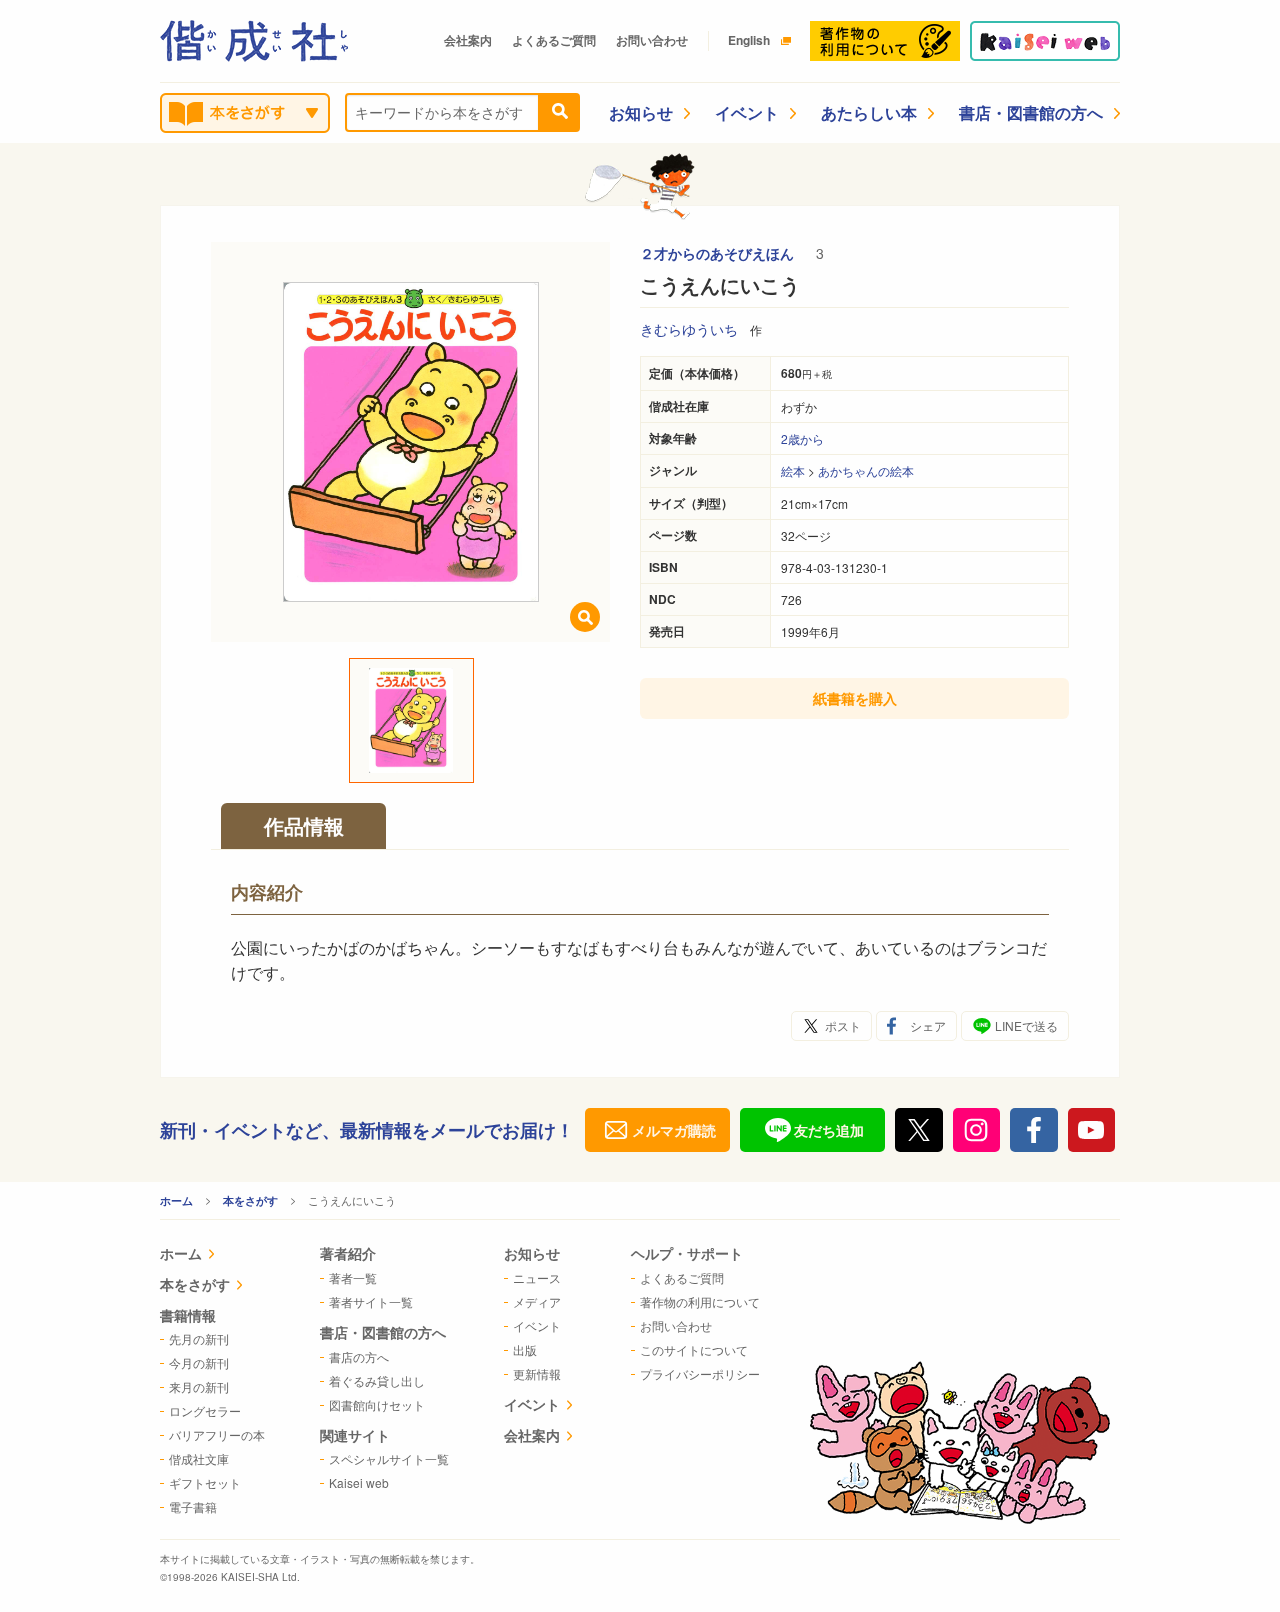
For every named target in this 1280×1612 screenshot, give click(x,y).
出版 (525, 1349)
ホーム (176, 1200)
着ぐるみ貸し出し (377, 1380)
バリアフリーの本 (217, 1434)
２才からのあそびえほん (719, 253)
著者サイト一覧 (371, 1301)
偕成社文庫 (199, 1458)
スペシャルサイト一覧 (389, 1458)
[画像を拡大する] (585, 617)
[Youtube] (1092, 1130)
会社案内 (468, 40)
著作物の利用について (700, 1301)
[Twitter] (919, 1130)
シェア (928, 1025)
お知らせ (641, 112)
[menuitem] (212, 1255)
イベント (747, 112)
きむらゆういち (689, 329)
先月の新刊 (199, 1338)
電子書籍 (193, 1506)
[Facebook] (1034, 1130)
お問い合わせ (652, 40)
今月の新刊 (199, 1362)
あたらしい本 (869, 112)
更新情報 (537, 1373)
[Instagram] (977, 1130)
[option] (411, 442)
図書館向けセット (377, 1404)
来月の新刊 (199, 1386)
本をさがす (250, 1200)
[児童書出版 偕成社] (254, 41)
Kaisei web (359, 1482)
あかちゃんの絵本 (866, 470)
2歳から (802, 438)
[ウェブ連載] (1045, 41)
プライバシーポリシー (700, 1373)
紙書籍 (855, 698)
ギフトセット (205, 1482)
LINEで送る (1026, 1025)
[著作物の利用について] (885, 41)
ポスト (843, 1025)
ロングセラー (205, 1410)
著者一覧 (353, 1277)
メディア (537, 1301)
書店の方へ (359, 1356)
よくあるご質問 (554, 40)
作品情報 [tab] (304, 825)
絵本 (793, 470)
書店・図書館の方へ (1031, 112)
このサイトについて (694, 1349)
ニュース (537, 1277)
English (749, 40)
